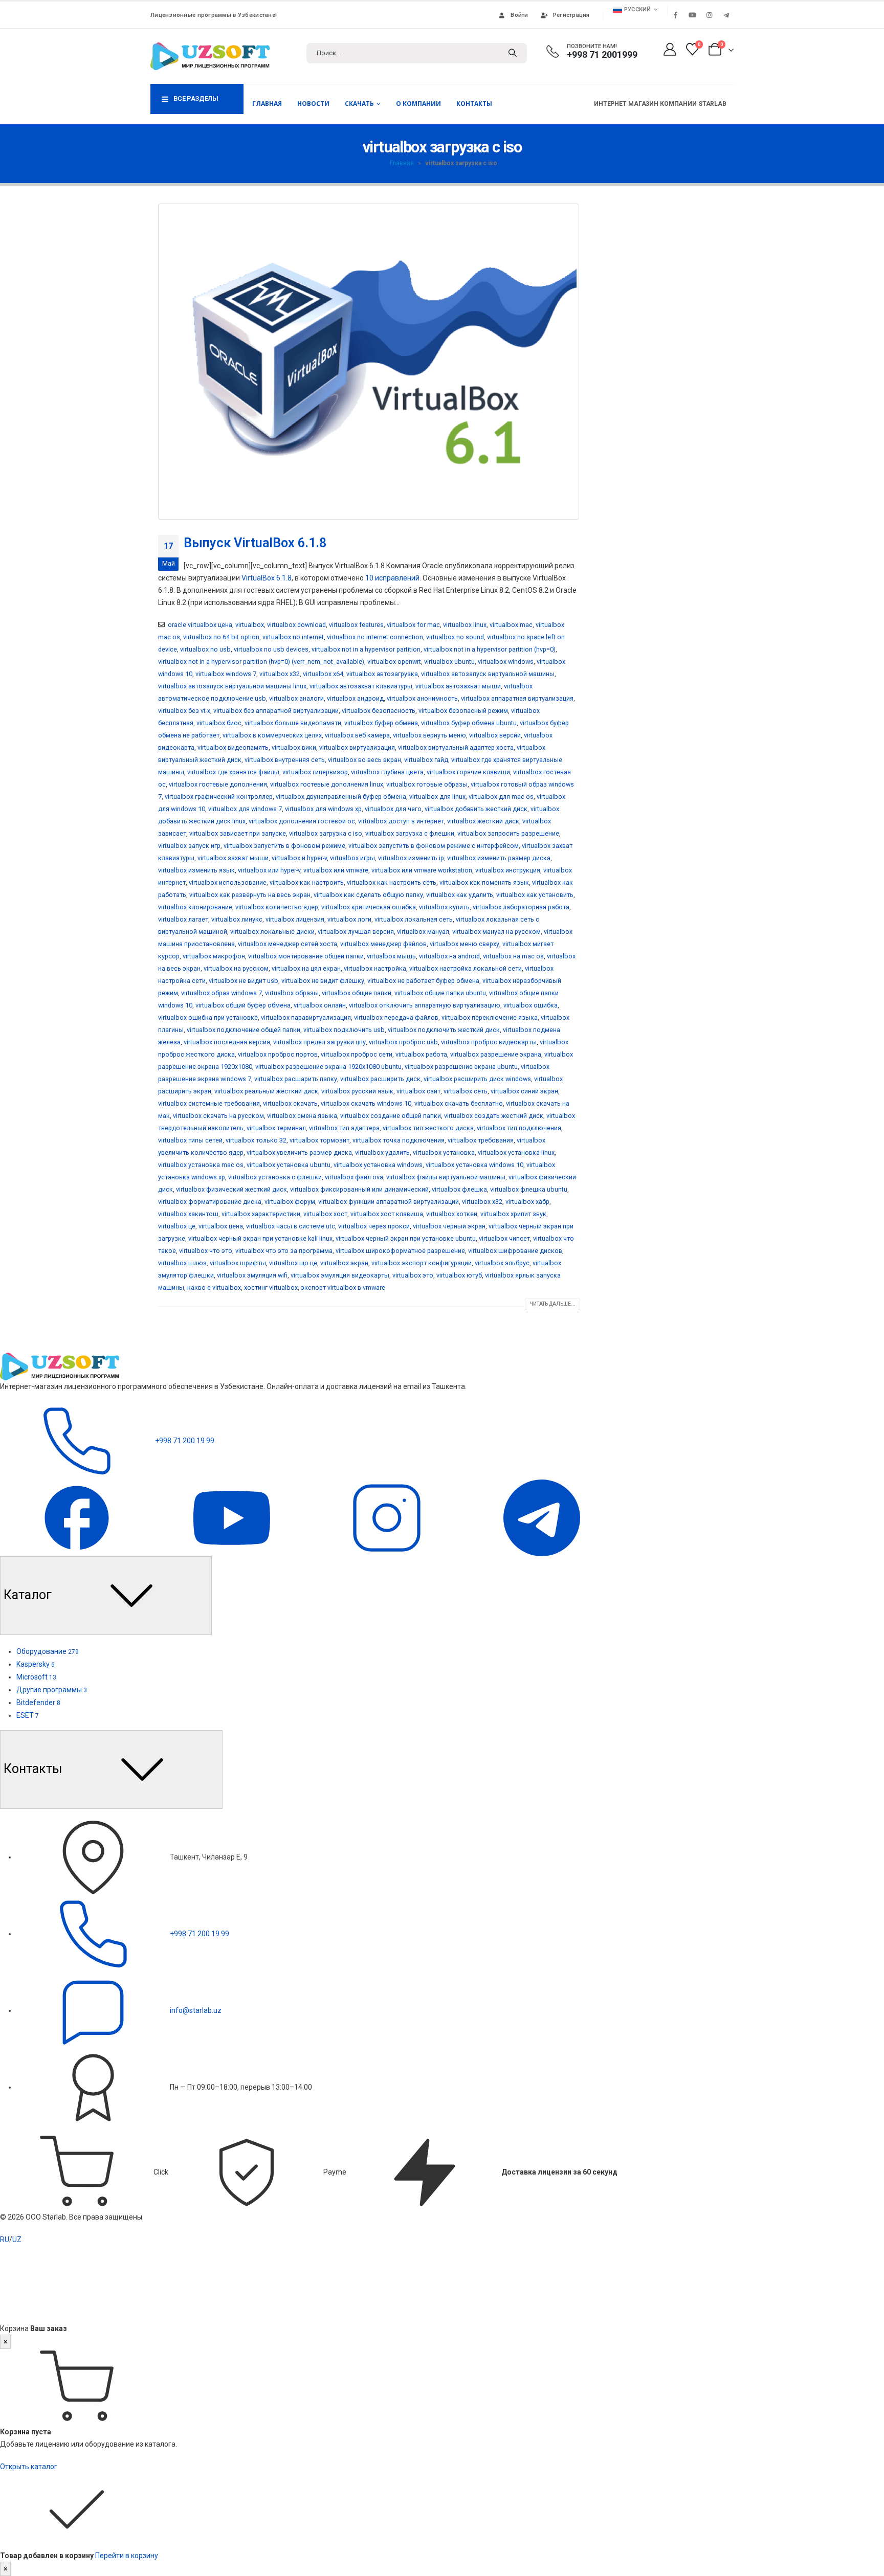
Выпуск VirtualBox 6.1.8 (255, 543)
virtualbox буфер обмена (381, 723)
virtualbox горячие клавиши (468, 772)
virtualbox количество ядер (277, 907)
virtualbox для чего (393, 809)
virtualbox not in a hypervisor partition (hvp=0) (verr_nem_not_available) (261, 662)
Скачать (359, 104)
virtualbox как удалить (460, 895)
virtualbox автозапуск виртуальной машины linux (232, 686)
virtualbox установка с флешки (275, 1177)
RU (5, 2239)
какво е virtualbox (214, 1287)
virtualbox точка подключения (399, 1140)
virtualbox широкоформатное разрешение (400, 1251)
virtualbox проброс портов (278, 1054)
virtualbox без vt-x (184, 711)
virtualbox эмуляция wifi (252, 1275)
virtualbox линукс (237, 919)
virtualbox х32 (482, 1202)
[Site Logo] (210, 56)
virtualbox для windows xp (323, 809)
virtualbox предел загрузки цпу (319, 1042)
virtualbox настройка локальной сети (466, 968)
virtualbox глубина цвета (387, 772)
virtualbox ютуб (459, 1275)
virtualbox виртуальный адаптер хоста (456, 747)
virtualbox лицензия (295, 919)
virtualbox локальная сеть (414, 919)
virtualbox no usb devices (271, 649)
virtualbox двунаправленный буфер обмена (341, 797)
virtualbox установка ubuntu (289, 1165)
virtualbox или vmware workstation (422, 870)
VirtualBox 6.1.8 (267, 578)
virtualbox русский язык (357, 1091)
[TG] (542, 1517)
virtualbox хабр (527, 1202)
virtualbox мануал (423, 932)
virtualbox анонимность (422, 698)
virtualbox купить (444, 907)
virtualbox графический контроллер (219, 797)
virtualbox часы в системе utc (291, 1226)
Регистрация (571, 15)
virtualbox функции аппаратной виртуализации (389, 1202)
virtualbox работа (421, 1054)
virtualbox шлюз (182, 1263)
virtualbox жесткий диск (483, 821)
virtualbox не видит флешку (323, 981)
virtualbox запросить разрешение (508, 833)
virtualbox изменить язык (196, 870)
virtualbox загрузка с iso (326, 833)
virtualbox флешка (459, 1189)
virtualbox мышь (391, 956)
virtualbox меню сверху (465, 944)
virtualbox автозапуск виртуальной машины (488, 674)
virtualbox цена (221, 1226)
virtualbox (250, 625)
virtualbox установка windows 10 (474, 1165)
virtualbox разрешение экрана (496, 1054)
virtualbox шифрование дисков (515, 1251)
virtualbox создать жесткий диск (494, 1116)
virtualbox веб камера (357, 735)
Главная (267, 104)
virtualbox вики (294, 747)
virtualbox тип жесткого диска (428, 1128)
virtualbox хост (325, 1214)
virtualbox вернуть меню (429, 735)
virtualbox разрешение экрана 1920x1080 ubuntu (328, 1067)
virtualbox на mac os (513, 956)
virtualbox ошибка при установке (208, 1017)
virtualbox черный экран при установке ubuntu (406, 1238)
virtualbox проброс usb (403, 1042)
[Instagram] (709, 15)
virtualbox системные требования (209, 1103)
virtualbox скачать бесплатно (459, 1103)
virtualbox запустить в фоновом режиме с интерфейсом (434, 846)
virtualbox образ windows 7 (222, 993)
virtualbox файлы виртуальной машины (446, 1177)
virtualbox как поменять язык (484, 882)
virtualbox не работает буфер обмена (423, 981)
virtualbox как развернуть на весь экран (250, 895)
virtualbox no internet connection (375, 637)
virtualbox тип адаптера (344, 1128)
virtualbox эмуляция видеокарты (340, 1275)
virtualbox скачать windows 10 (366, 1103)
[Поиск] (513, 53)
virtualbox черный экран (449, 1226)
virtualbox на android (449, 956)
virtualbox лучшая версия (356, 932)
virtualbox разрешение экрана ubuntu (461, 1067)
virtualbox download (296, 625)
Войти (519, 15)
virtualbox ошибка (531, 1005)
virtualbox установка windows (378, 1165)
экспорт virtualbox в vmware (343, 1287)
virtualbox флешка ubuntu (529, 1189)
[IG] (388, 1517)
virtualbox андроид (355, 698)
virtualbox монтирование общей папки (306, 956)
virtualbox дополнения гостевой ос (302, 821)
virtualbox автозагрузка (382, 674)
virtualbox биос (219, 723)
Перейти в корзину (127, 2556)
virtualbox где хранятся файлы (233, 772)
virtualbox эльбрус (502, 1263)
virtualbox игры (352, 858)
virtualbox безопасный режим (463, 711)
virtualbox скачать (290, 1103)
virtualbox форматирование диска (210, 1202)
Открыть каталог (29, 2467)
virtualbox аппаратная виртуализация (517, 698)
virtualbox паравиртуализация (306, 1017)
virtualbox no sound (455, 637)
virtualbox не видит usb (244, 981)
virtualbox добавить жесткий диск (476, 809)
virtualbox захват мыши (233, 858)
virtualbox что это (206, 1251)
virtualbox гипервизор (315, 772)
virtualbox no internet (293, 637)
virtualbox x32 (280, 674)
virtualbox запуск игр (189, 846)
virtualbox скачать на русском (218, 1116)
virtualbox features (356, 625)
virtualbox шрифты (238, 1263)
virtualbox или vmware (336, 870)
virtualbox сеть (466, 1091)
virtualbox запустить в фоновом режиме (284, 846)
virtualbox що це (293, 1263)
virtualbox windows (506, 662)
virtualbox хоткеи (452, 1214)
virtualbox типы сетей (190, 1140)
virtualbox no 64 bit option (221, 637)
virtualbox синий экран (524, 1091)
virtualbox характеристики (261, 1214)
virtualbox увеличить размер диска (299, 1152)
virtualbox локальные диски (272, 932)
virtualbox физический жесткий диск (231, 1189)
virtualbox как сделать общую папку (368, 895)
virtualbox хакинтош (188, 1214)
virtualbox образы (292, 993)
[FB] (78, 1517)
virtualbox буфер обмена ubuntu (469, 723)
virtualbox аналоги (296, 698)
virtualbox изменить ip (411, 858)
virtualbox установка (444, 1152)
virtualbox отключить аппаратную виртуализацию (425, 1005)
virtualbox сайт (418, 1091)
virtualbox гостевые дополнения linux (327, 784)
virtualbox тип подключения (519, 1128)
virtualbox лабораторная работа (521, 907)
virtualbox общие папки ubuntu (440, 993)
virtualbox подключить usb (344, 1030)
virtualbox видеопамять (233, 747)
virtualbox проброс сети (357, 1054)
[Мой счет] (670, 49)
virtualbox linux (465, 625)
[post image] (369, 362)
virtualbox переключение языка (490, 1017)
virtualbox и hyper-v (299, 858)
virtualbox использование (228, 882)
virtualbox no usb (205, 649)
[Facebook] (675, 15)
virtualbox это (413, 1275)
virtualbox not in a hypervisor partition (366, 649)
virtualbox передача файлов (396, 1017)
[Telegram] (726, 15)
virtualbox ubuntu (449, 662)
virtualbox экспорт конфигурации (422, 1263)
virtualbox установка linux (516, 1152)
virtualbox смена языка (302, 1116)
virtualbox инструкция (508, 870)
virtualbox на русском (236, 968)
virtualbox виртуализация (357, 747)
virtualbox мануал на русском (496, 932)
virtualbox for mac (413, 625)
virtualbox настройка (375, 968)
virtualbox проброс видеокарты (489, 1042)
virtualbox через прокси (374, 1226)
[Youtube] (692, 15)
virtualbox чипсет (504, 1238)
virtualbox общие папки (357, 993)
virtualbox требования (481, 1140)
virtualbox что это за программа (284, 1251)
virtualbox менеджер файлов (383, 944)
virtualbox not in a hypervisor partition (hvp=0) (490, 649)
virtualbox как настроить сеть (392, 882)
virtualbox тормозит (319, 1140)
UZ (17, 2239)
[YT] (233, 1517)
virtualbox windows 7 (226, 674)
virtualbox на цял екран (306, 968)
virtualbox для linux (437, 797)
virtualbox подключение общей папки (244, 1030)
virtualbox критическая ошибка (369, 907)
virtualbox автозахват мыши (458, 686)
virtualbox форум (290, 1202)
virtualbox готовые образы (427, 784)
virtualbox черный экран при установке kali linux (260, 1238)
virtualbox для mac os (501, 797)
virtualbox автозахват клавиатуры (361, 686)
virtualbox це (177, 1226)
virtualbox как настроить (307, 882)
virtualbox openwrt (394, 662)
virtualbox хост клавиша (387, 1214)
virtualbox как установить (535, 895)
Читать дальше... (552, 1304)
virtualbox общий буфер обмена (243, 1005)
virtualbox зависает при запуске (238, 833)
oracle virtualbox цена (200, 625)
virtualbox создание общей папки (391, 1116)
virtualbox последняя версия (227, 1042)
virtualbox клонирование (195, 907)
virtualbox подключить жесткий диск (444, 1030)
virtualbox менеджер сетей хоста (288, 944)
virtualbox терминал (276, 1128)
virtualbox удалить (382, 1152)
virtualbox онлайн (320, 1005)
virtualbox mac (511, 625)
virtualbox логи (349, 919)
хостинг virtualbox (271, 1287)
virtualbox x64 (323, 674)
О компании (418, 104)
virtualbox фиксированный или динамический (359, 1189)
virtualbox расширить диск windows (477, 1079)
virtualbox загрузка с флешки (410, 833)
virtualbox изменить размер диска (499, 858)
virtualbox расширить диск (380, 1079)
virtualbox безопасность (379, 711)
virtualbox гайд (426, 760)
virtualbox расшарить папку (296, 1079)
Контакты (474, 104)
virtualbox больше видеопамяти (293, 723)
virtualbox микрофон (214, 956)
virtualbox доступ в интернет (401, 821)
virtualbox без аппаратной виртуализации (276, 711)
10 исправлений (392, 578)
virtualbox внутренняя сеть (285, 760)
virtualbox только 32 (256, 1140)
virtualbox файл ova (354, 1177)
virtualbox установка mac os (201, 1165)
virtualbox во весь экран (364, 760)
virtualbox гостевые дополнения (218, 784)
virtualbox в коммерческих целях (272, 735)
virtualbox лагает (183, 919)
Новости (313, 104)
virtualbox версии (495, 735)
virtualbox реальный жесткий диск (266, 1091)
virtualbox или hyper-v (269, 870)
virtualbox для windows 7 (245, 809)
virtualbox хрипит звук (513, 1214)
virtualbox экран (344, 1263)
